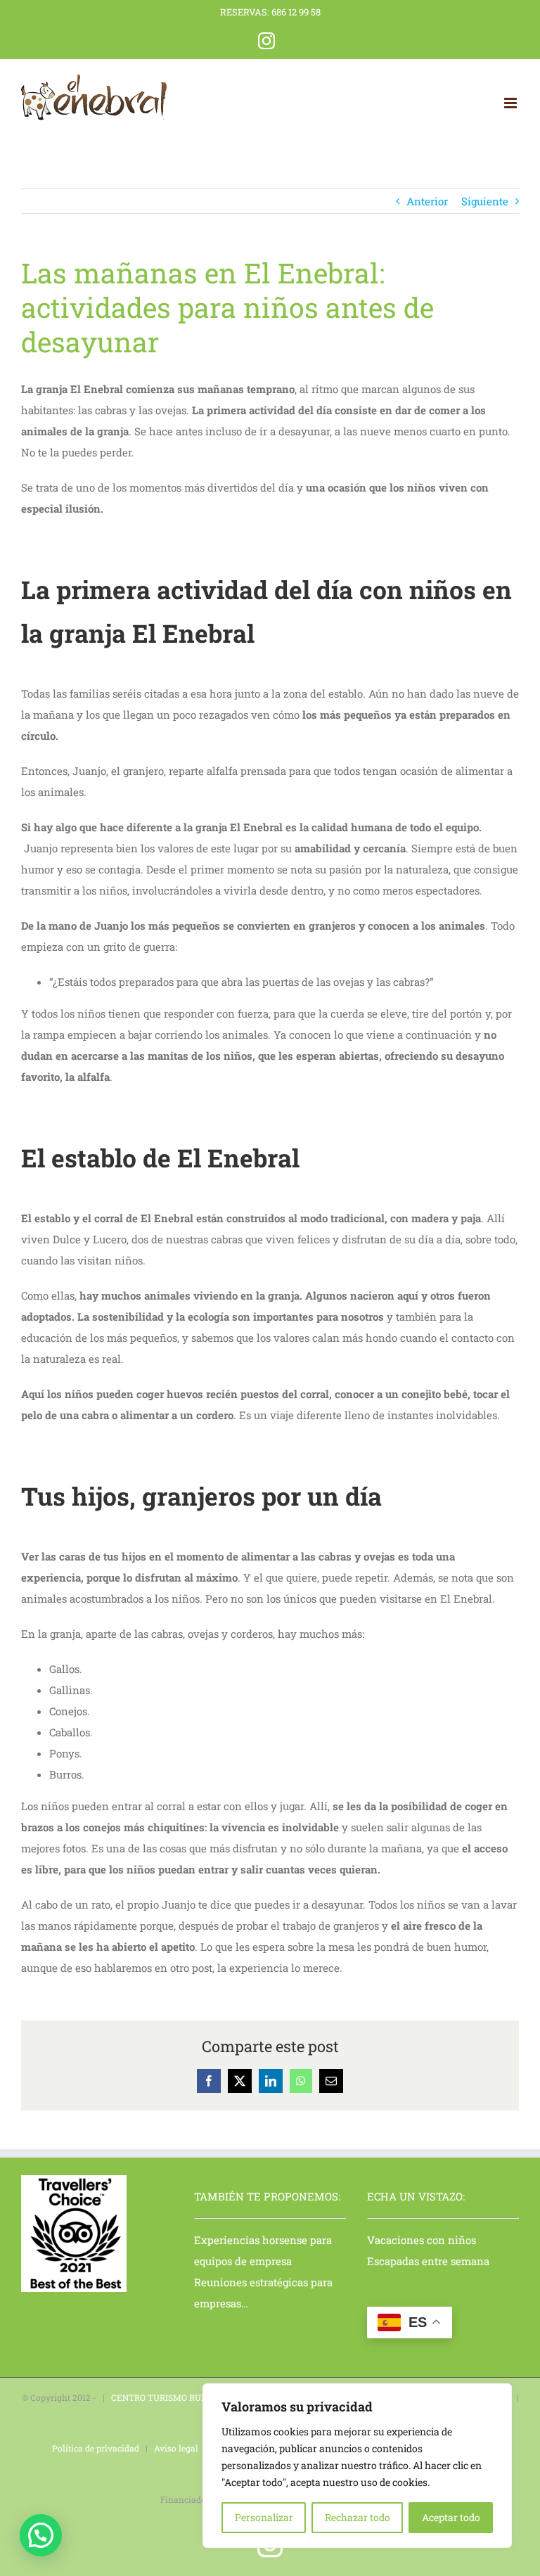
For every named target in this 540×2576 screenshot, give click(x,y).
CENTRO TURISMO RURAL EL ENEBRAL (192, 2397)
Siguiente (485, 201)
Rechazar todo (358, 2517)
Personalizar (264, 2517)
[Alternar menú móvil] (512, 103)
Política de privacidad (96, 2448)
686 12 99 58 (296, 12)
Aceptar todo (451, 2517)
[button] (41, 2535)
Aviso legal (176, 2448)
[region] (357, 2466)
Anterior (427, 201)
